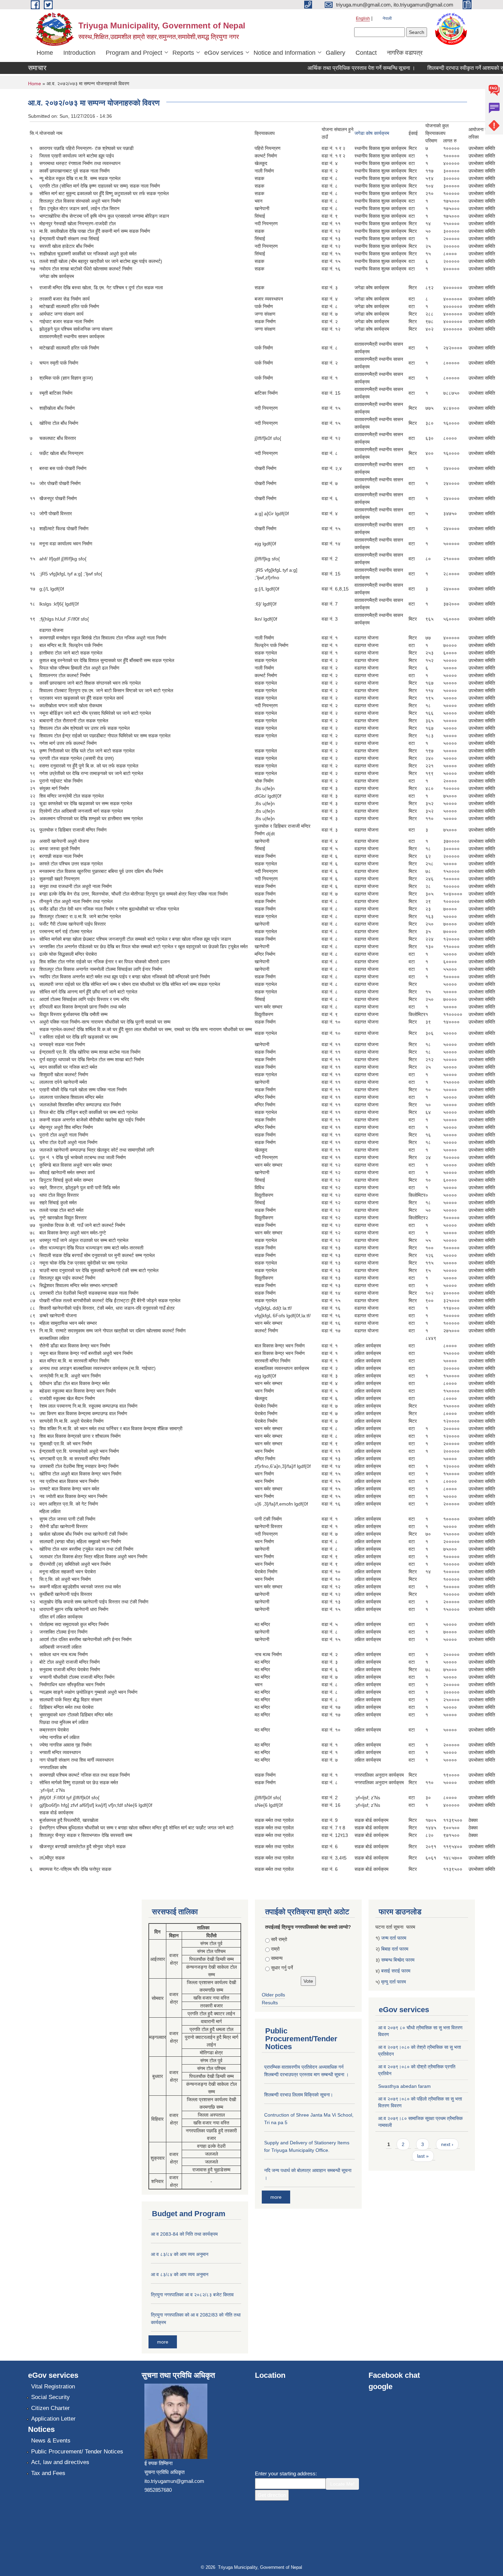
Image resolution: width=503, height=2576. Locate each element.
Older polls (273, 1995)
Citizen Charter (50, 2408)
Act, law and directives (60, 2462)
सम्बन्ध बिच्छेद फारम (398, 1960)
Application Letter (53, 2419)
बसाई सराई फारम (396, 1971)
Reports (183, 53)
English (363, 18)
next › (447, 2144)
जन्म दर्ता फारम (394, 1938)
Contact (366, 53)
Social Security (50, 2397)
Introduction (79, 53)
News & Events (51, 2441)
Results (270, 2003)
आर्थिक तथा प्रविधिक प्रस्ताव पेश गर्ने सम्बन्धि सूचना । (333, 68)
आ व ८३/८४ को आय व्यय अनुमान (180, 2254)
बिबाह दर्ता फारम (395, 1949)
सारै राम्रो (279, 1939)
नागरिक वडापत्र (405, 53)
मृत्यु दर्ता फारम (394, 1982)
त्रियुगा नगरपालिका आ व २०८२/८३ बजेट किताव (192, 2295)
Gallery (336, 53)
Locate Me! (342, 2484)
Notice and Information (285, 53)
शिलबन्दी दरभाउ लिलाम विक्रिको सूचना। (299, 2095)
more (163, 2342)
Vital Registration (53, 2387)
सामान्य (277, 1958)
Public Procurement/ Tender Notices (77, 2452)
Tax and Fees (48, 2473)
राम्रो (275, 1949)
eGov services (224, 53)
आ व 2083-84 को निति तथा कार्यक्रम (184, 2234)
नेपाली (387, 18)
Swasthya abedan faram (404, 2086)
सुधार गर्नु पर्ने (282, 1968)
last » (423, 2156)
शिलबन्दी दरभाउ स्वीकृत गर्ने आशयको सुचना (441, 68)
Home (45, 53)
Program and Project (134, 53)
